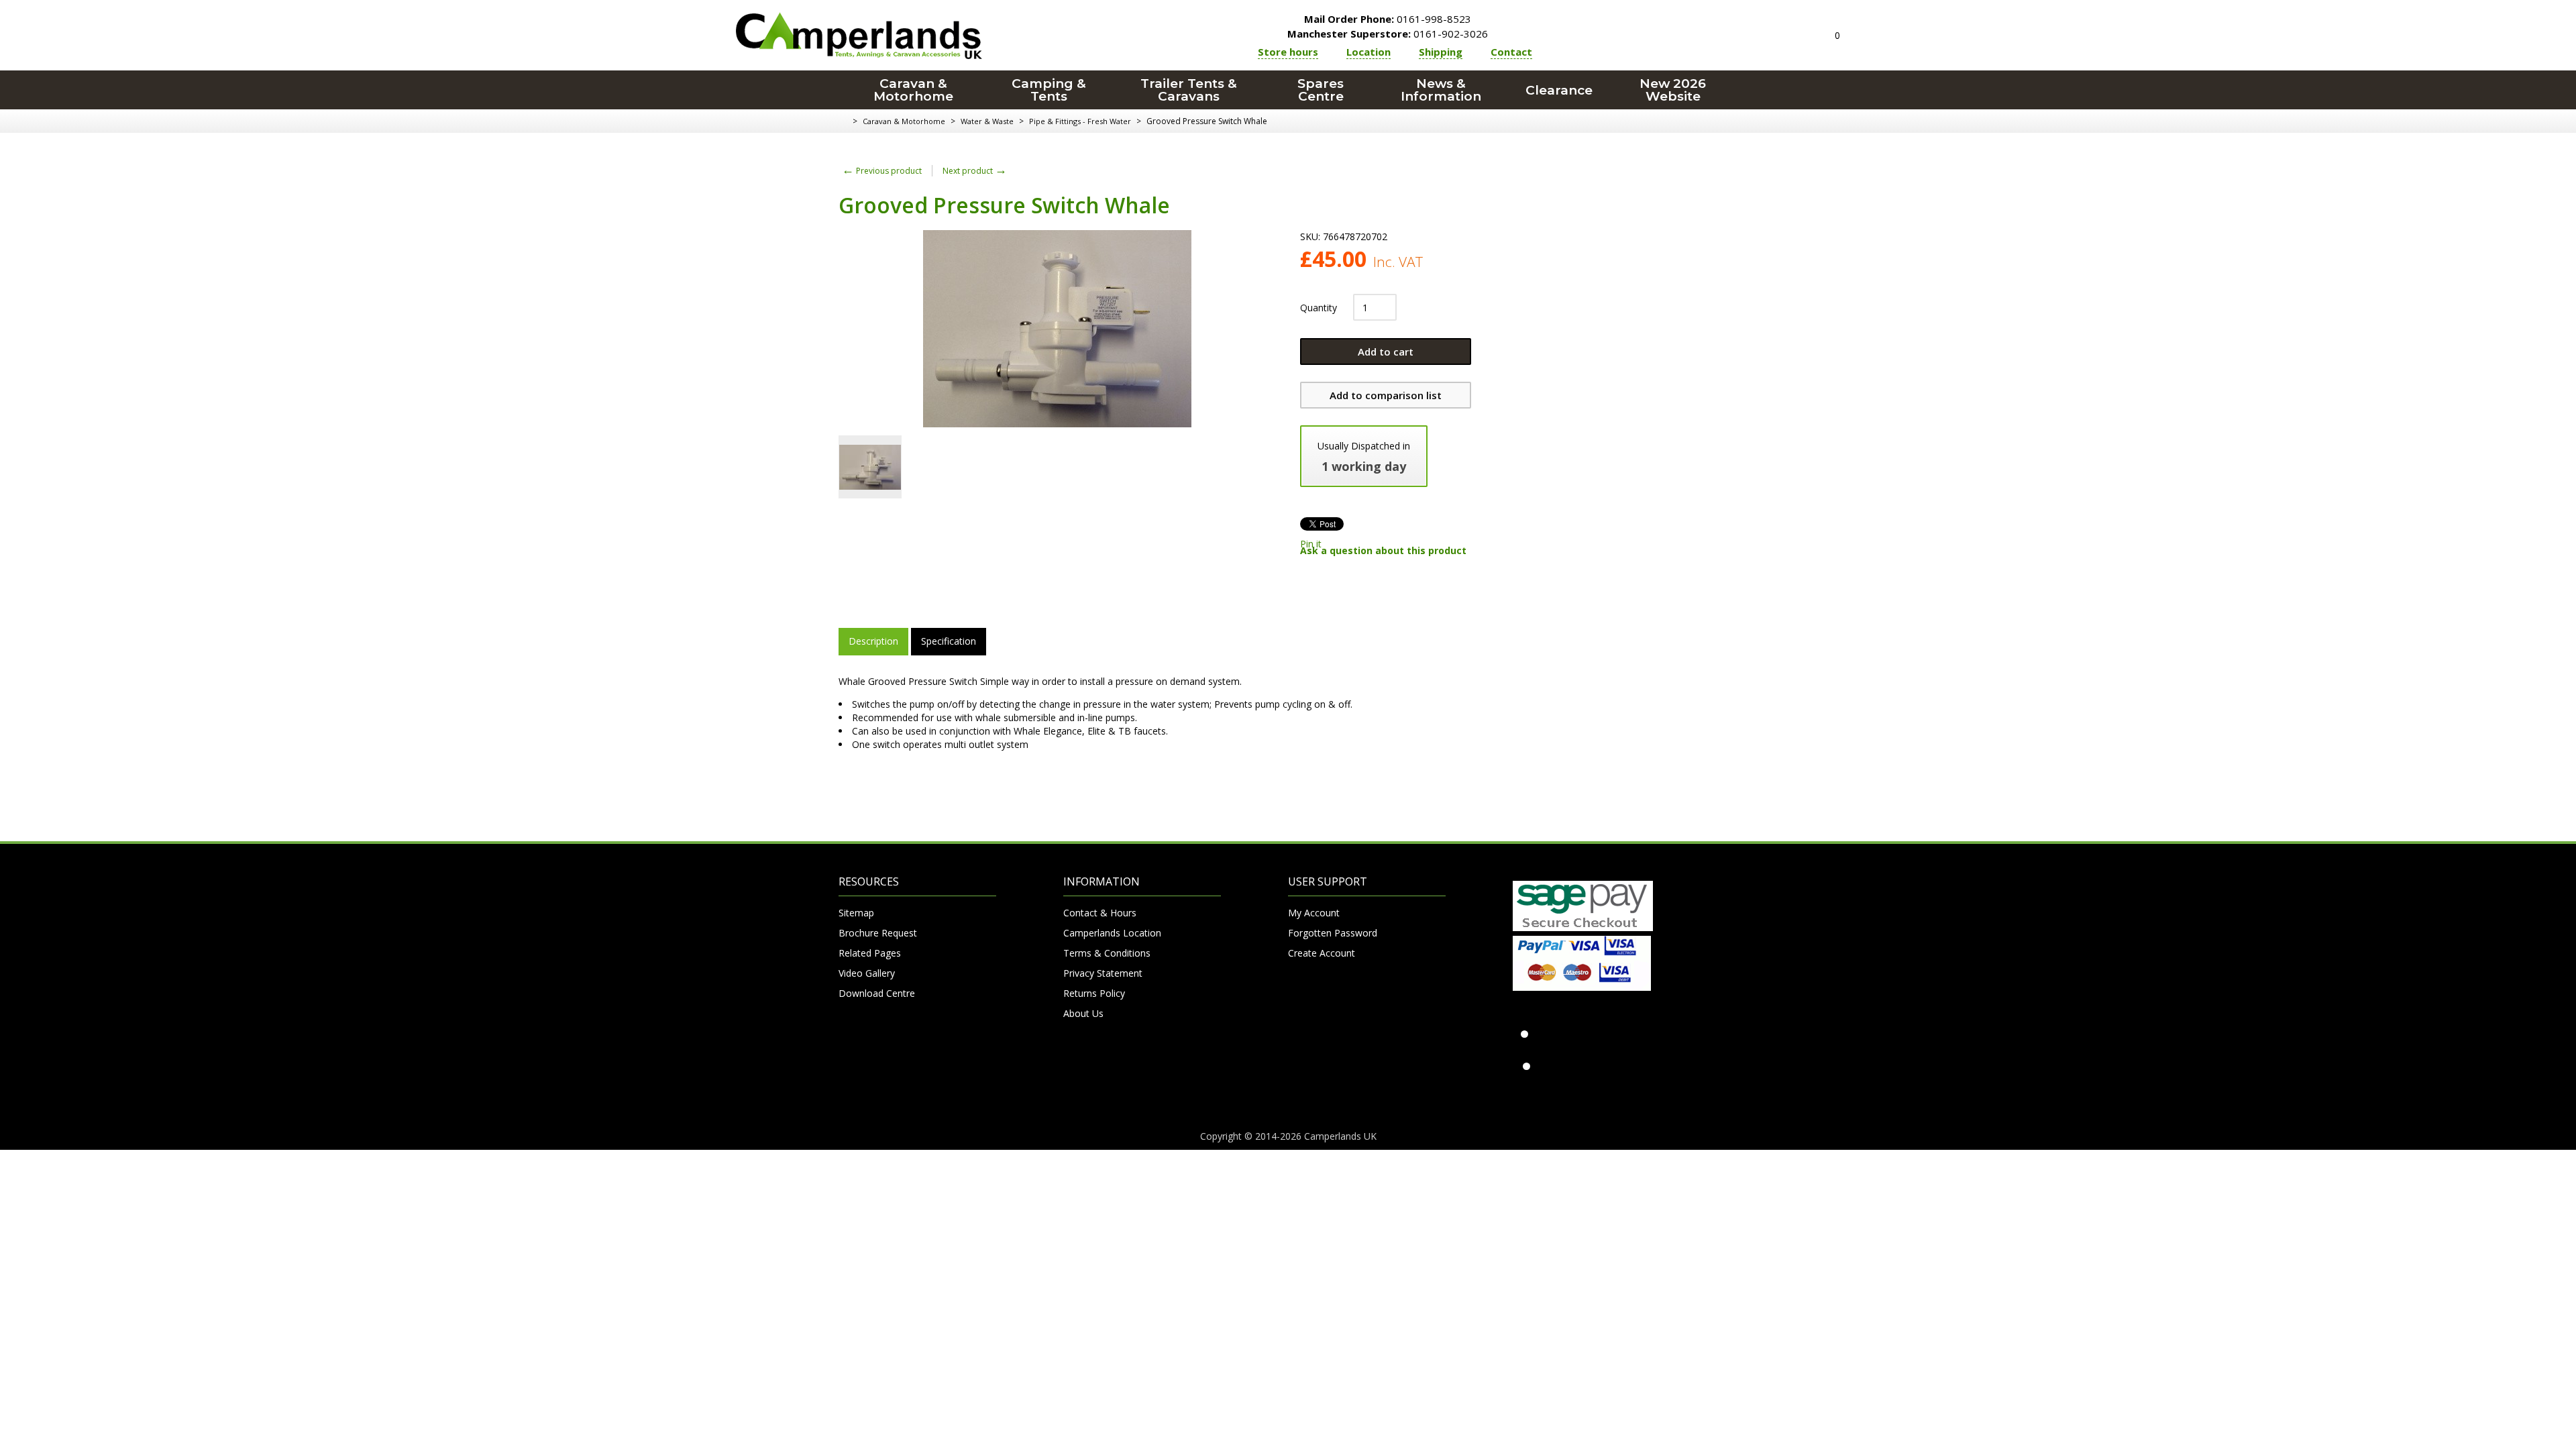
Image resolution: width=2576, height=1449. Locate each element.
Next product (975, 171)
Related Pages (870, 953)
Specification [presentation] (949, 641)
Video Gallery (867, 973)
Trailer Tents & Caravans (1189, 90)
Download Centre (877, 993)
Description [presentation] (873, 641)
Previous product (882, 171)
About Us (1083, 1013)
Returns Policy (1094, 993)
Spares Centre (1321, 90)
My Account (1314, 913)
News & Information (1441, 90)
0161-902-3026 (1388, 34)
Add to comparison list (1386, 395)
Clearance (1559, 90)
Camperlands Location (1112, 933)
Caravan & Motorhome (913, 90)
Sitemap (856, 913)
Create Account (1322, 953)
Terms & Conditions (1107, 953)
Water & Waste (987, 121)
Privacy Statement (1103, 973)
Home (844, 121)
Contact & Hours (1100, 913)
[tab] (873, 641)
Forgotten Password (1333, 933)
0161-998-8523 (1388, 19)
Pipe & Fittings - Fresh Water (1080, 121)
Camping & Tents (1049, 90)
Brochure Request (878, 933)
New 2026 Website (1673, 90)
